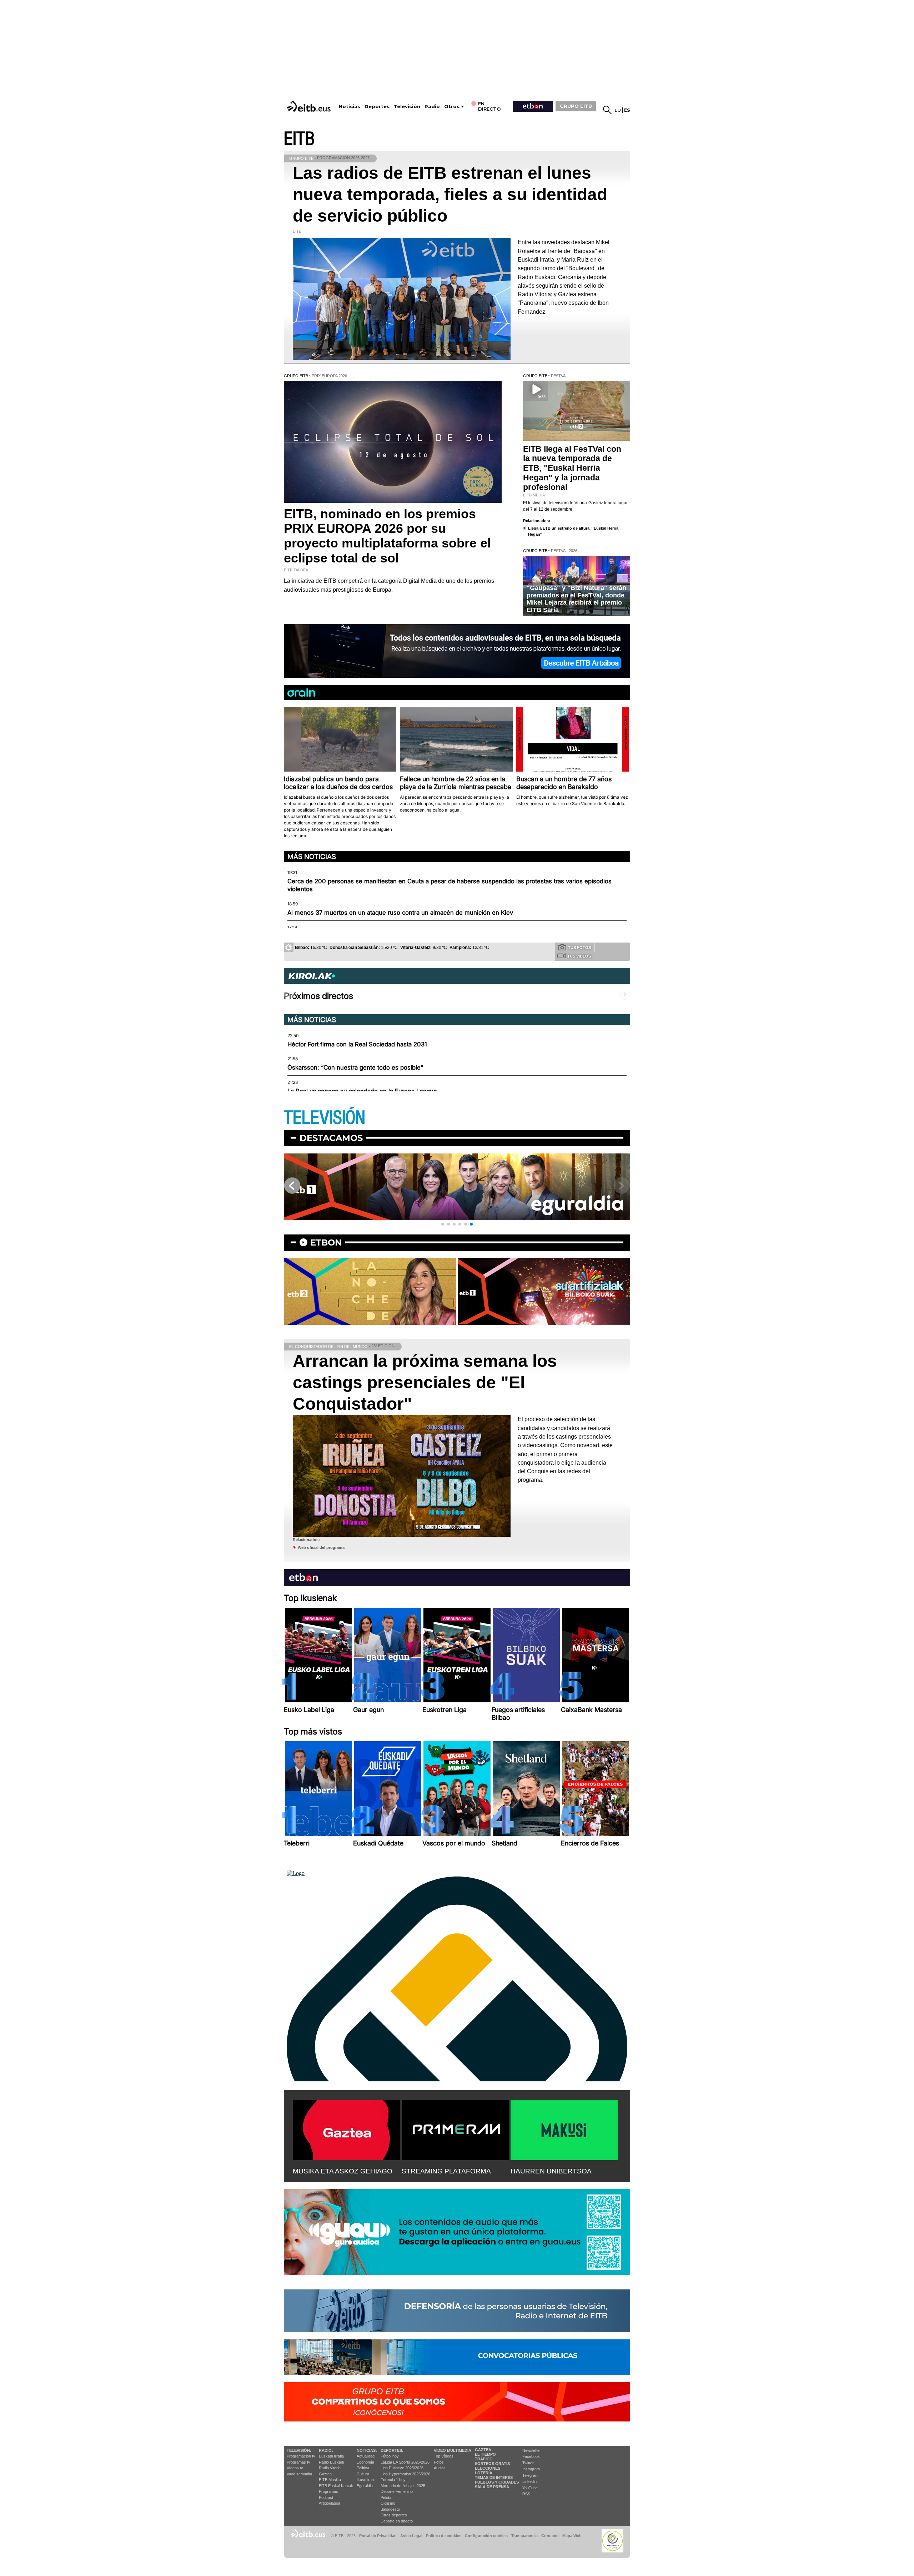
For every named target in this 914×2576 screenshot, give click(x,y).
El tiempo (485, 2454)
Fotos (439, 2462)
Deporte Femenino (397, 2491)
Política (363, 2468)
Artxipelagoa (330, 2503)
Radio (432, 107)
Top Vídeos (444, 2456)
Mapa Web (572, 2536)
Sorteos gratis (492, 2464)
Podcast (326, 2497)
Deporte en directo (397, 2521)
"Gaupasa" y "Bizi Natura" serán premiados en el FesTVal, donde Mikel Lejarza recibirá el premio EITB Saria (576, 599)
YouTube (530, 2488)
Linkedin (529, 2481)
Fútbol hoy (390, 2456)
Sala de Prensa (492, 2487)
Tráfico (484, 2459)
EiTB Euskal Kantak (336, 2486)
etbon (326, 1242)
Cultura (363, 2474)
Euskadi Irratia (331, 2456)
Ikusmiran (365, 2480)
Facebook (531, 2456)
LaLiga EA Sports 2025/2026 (405, 2462)
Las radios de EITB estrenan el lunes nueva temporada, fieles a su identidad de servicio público (450, 194)
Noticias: (367, 2450)
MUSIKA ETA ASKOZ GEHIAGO (343, 2171)
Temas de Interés (494, 2477)
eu (618, 110)
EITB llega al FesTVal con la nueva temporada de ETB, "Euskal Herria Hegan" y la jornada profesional (572, 468)
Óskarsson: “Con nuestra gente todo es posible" (355, 1067)
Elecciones (488, 2468)
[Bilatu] (607, 110)
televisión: (299, 2450)
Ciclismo (388, 2503)
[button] (443, 1224)
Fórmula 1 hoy (393, 2480)
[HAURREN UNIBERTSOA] (564, 2129)
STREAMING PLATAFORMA (446, 2171)
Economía (365, 2462)
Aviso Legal (411, 2536)
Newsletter (532, 2450)
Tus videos (579, 956)
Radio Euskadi (331, 2462)
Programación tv (301, 2456)
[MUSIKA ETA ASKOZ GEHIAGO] (346, 2129)
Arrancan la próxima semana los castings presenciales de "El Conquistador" (425, 1382)
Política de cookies (444, 2536)
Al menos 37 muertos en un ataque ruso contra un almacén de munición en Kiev (400, 913)
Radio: (326, 2450)
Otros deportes (394, 2515)
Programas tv (298, 2462)
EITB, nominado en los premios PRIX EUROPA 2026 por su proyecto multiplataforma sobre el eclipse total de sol (387, 536)
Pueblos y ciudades (497, 2482)
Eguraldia (365, 2486)
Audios (440, 2468)
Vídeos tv (295, 2468)
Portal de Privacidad (378, 2536)
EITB (299, 139)
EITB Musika (330, 2480)
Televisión (407, 107)
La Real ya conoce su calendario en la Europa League (362, 1091)
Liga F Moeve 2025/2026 (402, 2468)
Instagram (531, 2469)
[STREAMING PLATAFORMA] (455, 2129)
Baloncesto (390, 2509)
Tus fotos (579, 948)
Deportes (377, 107)
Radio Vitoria (330, 2468)
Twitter (528, 2463)
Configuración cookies (486, 2536)
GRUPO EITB (576, 106)
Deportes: (392, 2450)
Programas (328, 2491)
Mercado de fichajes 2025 (403, 2486)
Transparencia (524, 2536)
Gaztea (325, 2474)
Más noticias (312, 857)
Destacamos (331, 1138)
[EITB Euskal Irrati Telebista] (310, 106)
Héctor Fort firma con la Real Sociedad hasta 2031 (357, 1044)
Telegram (530, 2475)
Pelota (386, 2497)
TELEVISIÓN (325, 1118)
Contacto (550, 2536)
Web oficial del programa (321, 1547)
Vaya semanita (299, 2474)
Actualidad (366, 2456)
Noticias (350, 107)
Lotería (484, 2473)
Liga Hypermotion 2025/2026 (405, 2474)
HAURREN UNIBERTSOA (551, 2171)
